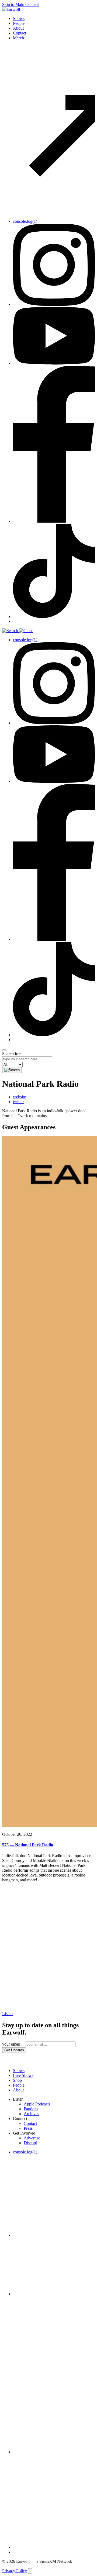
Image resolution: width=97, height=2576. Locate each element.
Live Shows (23, 2075)
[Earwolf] (11, 9)
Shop (17, 2080)
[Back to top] (30, 2571)
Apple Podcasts (37, 2104)
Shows (19, 18)
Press (28, 2128)
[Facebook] (54, 521)
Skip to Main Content (20, 4)
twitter (18, 1102)
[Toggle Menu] (4, 1050)
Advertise (32, 2138)
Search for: (11, 1054)
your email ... (13, 2044)
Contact (20, 33)
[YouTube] (54, 363)
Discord (30, 2143)
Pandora (31, 2109)
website (19, 1097)
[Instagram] (54, 304)
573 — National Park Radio (28, 1845)
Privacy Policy (15, 2571)
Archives (31, 2114)
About (18, 28)
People (19, 23)
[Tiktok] (54, 617)
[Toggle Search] (48, 631)
